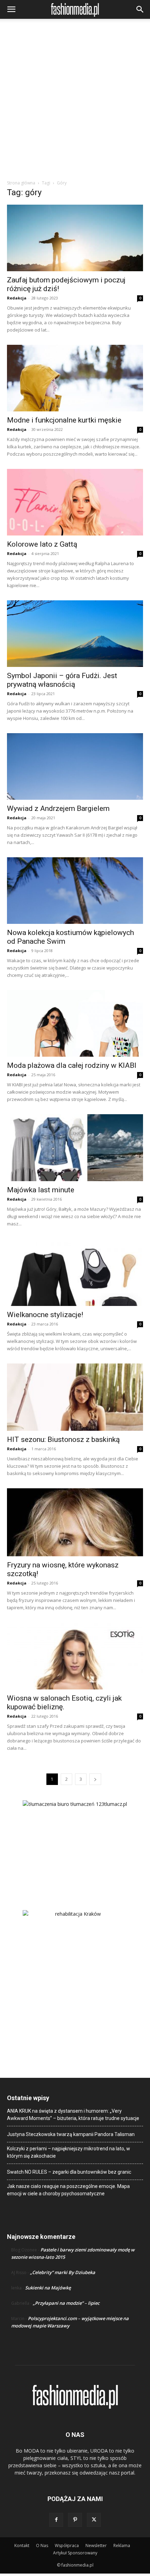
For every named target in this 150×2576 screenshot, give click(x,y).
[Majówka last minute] (75, 1148)
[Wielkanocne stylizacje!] (75, 1272)
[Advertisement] (75, 101)
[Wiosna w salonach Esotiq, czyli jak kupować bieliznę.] (75, 1656)
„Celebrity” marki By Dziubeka (63, 2272)
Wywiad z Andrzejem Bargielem (58, 808)
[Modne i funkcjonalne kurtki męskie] (75, 378)
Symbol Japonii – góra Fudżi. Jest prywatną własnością (62, 680)
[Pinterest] (75, 2520)
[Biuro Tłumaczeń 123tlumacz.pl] (75, 1844)
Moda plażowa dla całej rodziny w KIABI (72, 1065)
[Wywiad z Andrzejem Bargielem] (75, 766)
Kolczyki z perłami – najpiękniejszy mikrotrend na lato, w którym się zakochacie (69, 2152)
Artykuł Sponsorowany (75, 2553)
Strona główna (21, 183)
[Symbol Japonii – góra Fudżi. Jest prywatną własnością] (75, 634)
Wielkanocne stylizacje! (45, 1315)
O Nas (42, 2545)
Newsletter (96, 2545)
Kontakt (22, 2545)
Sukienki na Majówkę (48, 2288)
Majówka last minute (41, 1190)
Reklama (122, 2545)
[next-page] (95, 1779)
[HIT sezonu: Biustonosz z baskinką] (75, 1397)
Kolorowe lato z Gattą (42, 544)
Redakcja (17, 298)
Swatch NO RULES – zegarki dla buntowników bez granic (69, 2172)
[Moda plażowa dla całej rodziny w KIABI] (75, 1023)
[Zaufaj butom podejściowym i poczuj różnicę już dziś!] (75, 238)
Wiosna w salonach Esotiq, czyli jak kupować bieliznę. (64, 1703)
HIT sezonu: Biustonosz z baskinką (63, 1439)
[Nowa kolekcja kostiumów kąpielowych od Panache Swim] (75, 891)
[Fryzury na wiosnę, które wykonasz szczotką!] (75, 1522)
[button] (11, 9)
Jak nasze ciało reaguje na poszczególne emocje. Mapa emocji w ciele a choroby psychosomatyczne (68, 2190)
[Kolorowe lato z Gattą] (75, 502)
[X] (94, 2520)
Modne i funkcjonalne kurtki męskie (64, 420)
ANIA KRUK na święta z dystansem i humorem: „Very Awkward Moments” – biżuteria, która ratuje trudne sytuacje (73, 2115)
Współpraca (67, 2545)
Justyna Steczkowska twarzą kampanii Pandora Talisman (71, 2134)
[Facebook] (56, 2520)
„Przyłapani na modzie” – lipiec (66, 2303)
